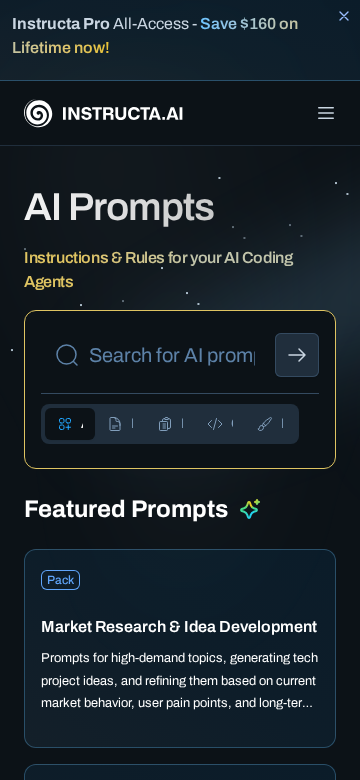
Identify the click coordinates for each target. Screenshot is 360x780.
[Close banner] (344, 16)
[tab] (70, 424)
